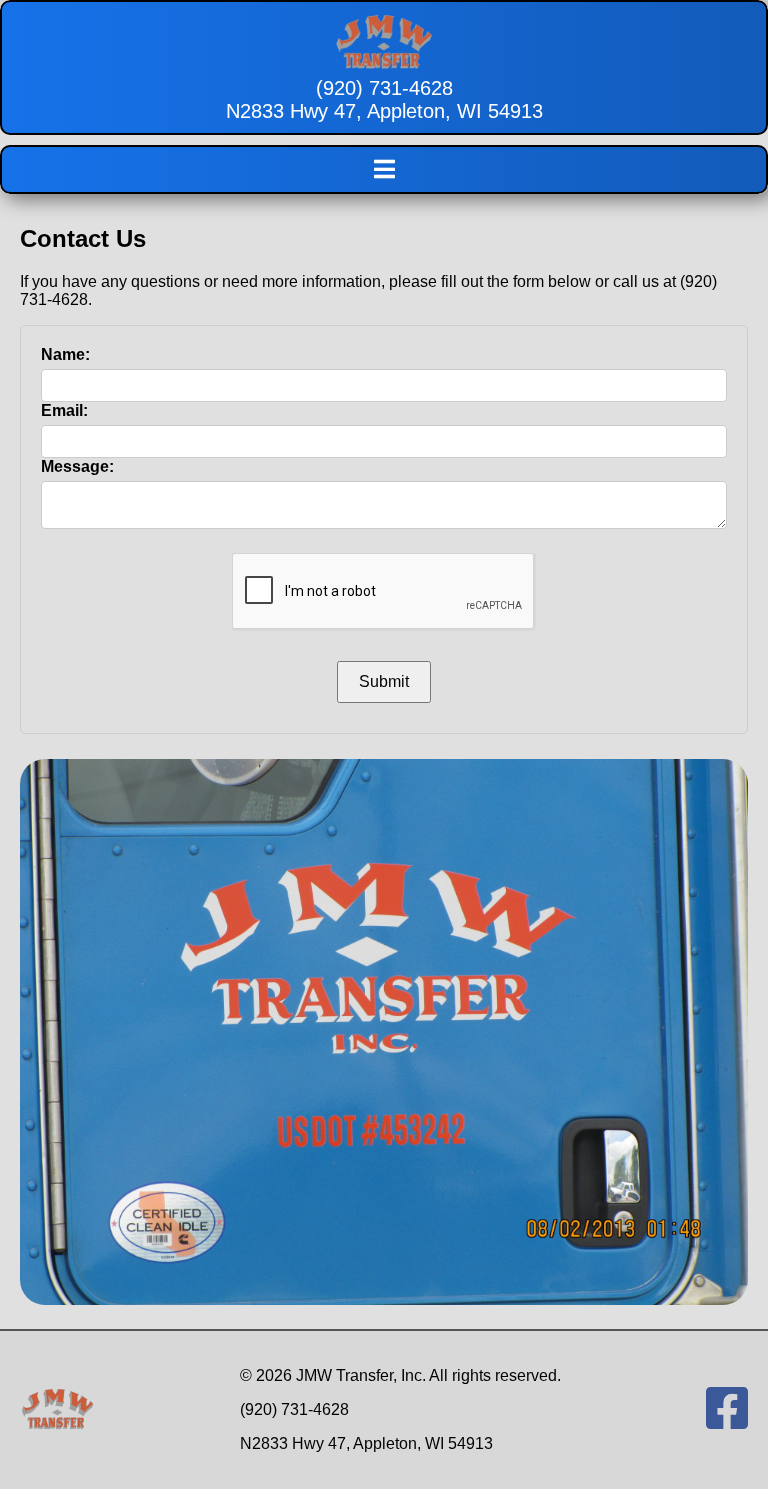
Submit (384, 681)
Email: (64, 410)
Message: (77, 466)
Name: (65, 354)
